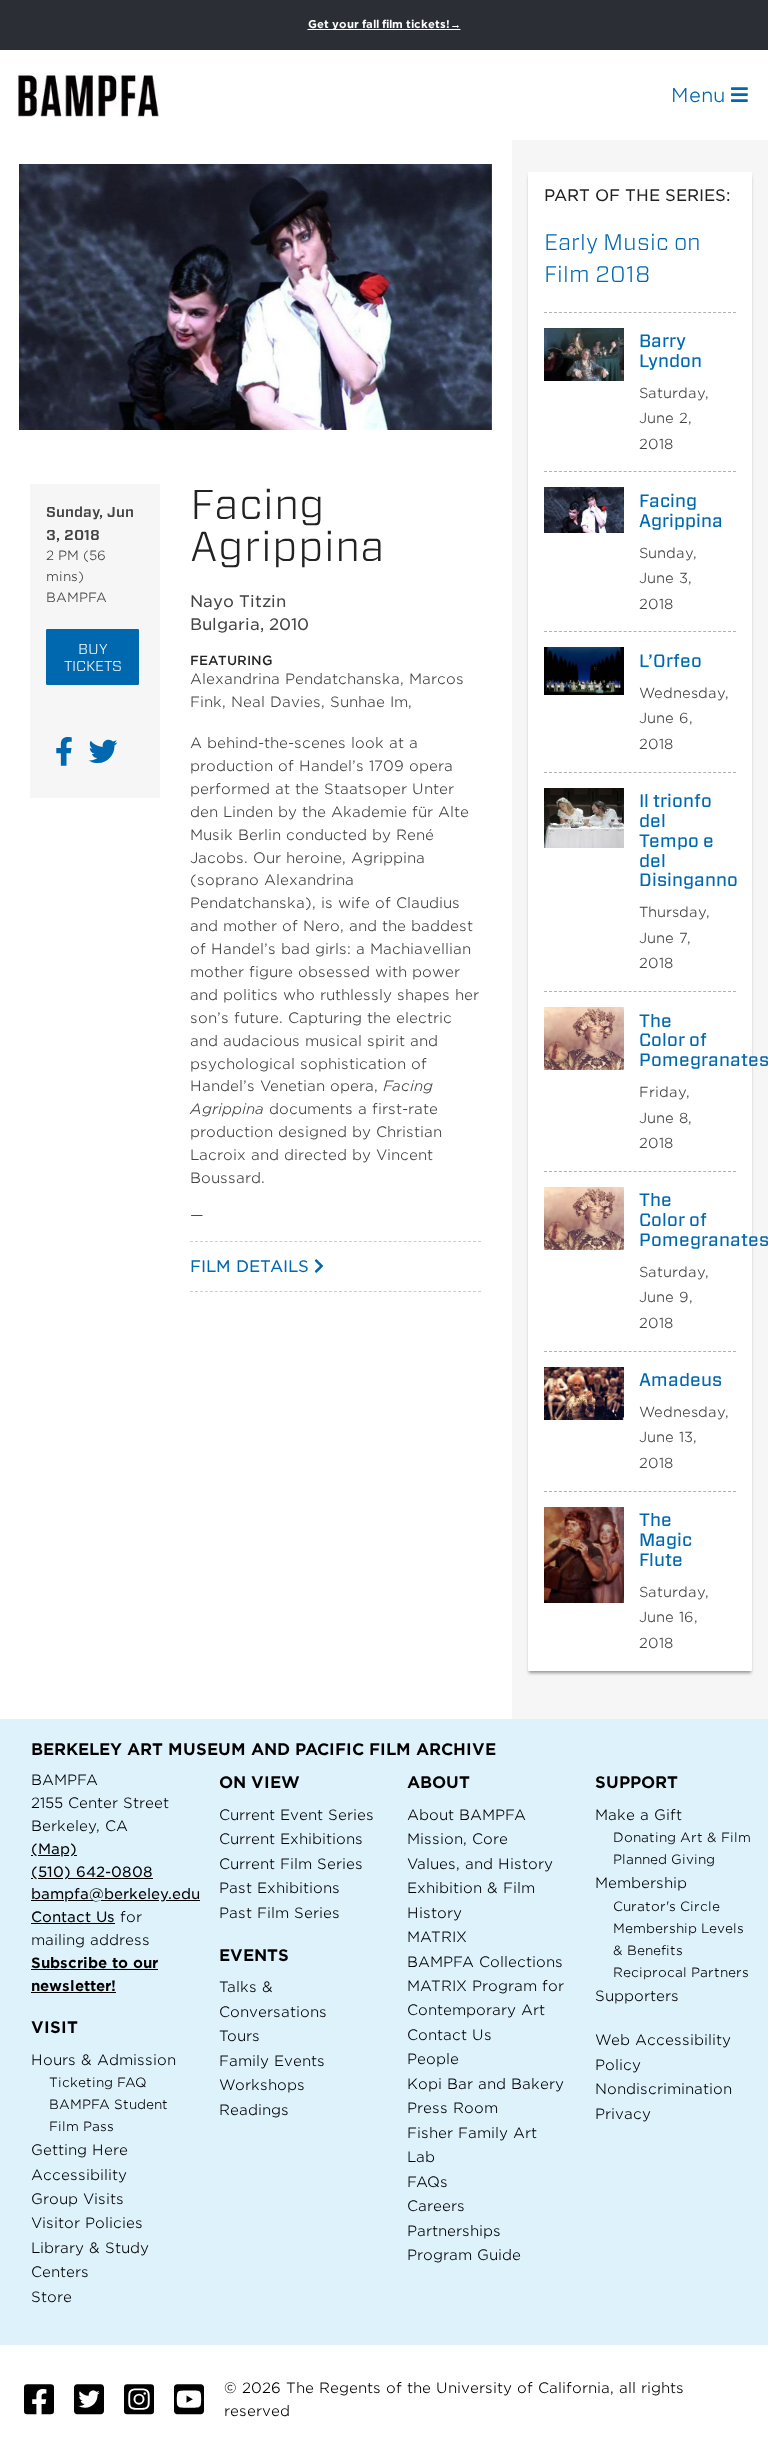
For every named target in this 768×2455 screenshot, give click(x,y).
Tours (239, 2035)
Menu (701, 95)
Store (51, 2296)
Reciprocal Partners (681, 1972)
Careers (436, 2205)
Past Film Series (279, 1912)
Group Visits (77, 2198)
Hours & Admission (103, 2059)
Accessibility (79, 2174)
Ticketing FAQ (98, 2082)
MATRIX (437, 1936)
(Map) (54, 1848)
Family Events (272, 2060)
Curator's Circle (666, 1906)
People (433, 2058)
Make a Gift (638, 1814)
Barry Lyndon (670, 351)
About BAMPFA (466, 1814)
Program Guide (464, 2254)
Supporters (637, 1995)
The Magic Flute (665, 1539)
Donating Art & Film (682, 1837)
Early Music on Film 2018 (622, 257)
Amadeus (680, 1380)
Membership (641, 1882)
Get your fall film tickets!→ (384, 24)
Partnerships (454, 2230)
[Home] (106, 95)
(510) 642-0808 (92, 1871)
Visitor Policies (87, 2222)
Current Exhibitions (291, 1838)
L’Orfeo (670, 661)
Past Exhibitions (279, 1887)
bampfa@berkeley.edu (115, 1893)
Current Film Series (291, 1863)
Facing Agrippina (680, 511)
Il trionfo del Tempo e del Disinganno (680, 840)
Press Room (452, 2107)
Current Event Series (296, 1814)
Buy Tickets (93, 657)
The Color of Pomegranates (680, 1040)
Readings (254, 2109)
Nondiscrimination (663, 2088)
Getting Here (79, 2149)
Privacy (623, 2113)
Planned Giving (664, 1859)
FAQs (427, 2181)
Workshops (262, 2084)
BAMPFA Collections (485, 1961)
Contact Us (73, 1916)
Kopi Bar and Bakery (485, 2083)
